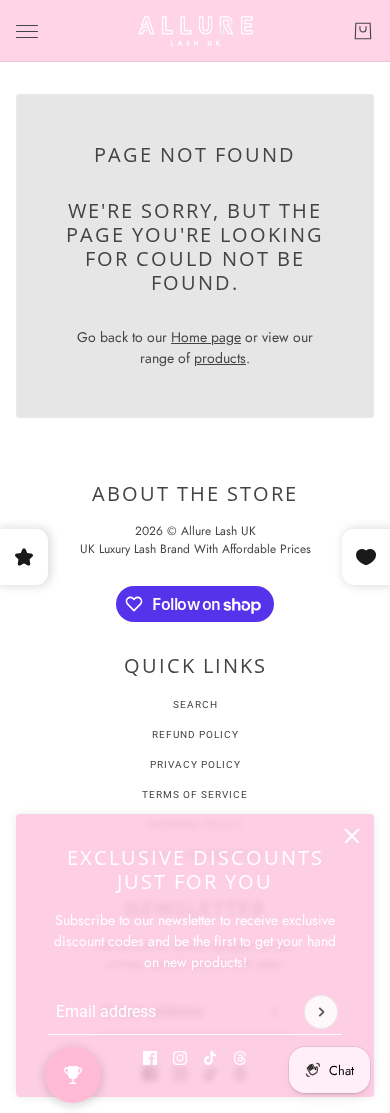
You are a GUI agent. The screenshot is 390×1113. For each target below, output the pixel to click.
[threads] (240, 1058)
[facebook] (150, 1058)
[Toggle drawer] (27, 31)
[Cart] (363, 31)
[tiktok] (210, 1058)
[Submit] (321, 1012)
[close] (352, 836)
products (220, 358)
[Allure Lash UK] (195, 31)
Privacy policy (195, 764)
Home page (206, 337)
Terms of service (195, 794)
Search (195, 704)
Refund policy (195, 734)
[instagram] (180, 1058)
